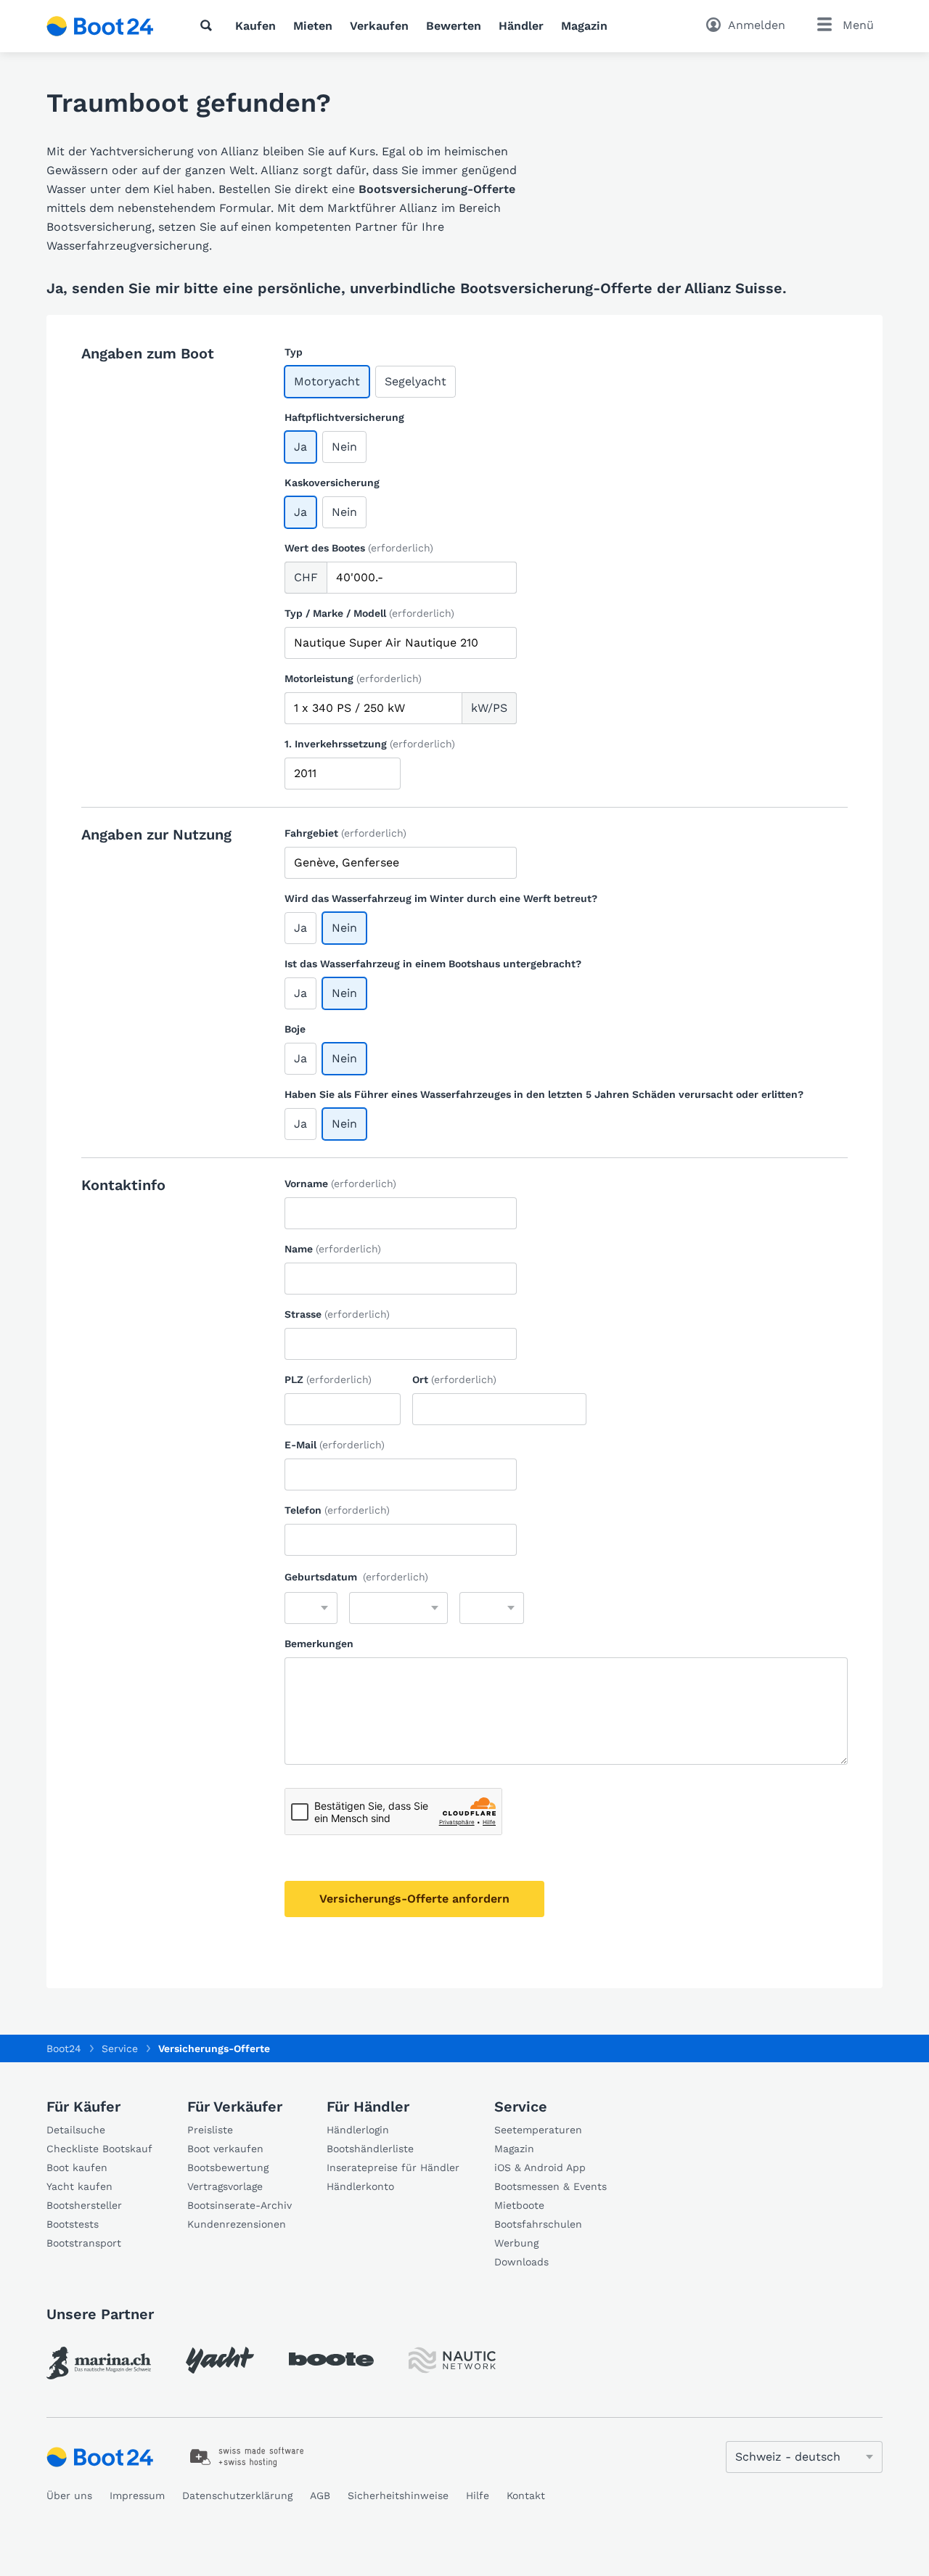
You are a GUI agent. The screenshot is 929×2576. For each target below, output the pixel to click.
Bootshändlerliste (370, 2149)
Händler (521, 26)
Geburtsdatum (356, 1577)
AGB (320, 2495)
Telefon (337, 1510)
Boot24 (64, 2048)
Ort (454, 1379)
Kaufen (255, 26)
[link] (99, 2363)
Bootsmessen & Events (551, 2186)
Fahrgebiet (345, 833)
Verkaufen (379, 26)
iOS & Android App (540, 2167)
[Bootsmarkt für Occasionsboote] (100, 26)
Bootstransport (84, 2243)
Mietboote (519, 2205)
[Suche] (209, 25)
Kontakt (526, 2495)
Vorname (340, 1184)
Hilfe (478, 2495)
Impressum (137, 2495)
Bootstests (73, 2224)
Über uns (69, 2495)
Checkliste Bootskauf (99, 2149)
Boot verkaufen (225, 2149)
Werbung (516, 2243)
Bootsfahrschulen (538, 2224)
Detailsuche (76, 2130)
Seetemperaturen (538, 2130)
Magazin (584, 26)
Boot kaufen (77, 2167)
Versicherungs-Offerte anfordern (414, 1899)
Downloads (521, 2262)
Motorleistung (353, 678)
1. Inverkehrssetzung (370, 744)
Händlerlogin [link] (358, 2130)
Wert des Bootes (359, 548)
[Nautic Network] (452, 2360)
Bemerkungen (319, 1644)
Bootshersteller (84, 2205)
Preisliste (210, 2130)
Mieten (313, 26)
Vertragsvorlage (225, 2186)
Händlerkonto (360, 2186)
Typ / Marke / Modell (369, 613)
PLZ (328, 1379)
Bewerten (454, 26)
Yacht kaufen (79, 2186)
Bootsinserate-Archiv (240, 2205)
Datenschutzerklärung (237, 2495)
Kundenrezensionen (237, 2224)
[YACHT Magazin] (220, 2360)
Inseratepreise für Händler (393, 2167)
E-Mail (335, 1445)
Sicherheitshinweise (398, 2495)
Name (333, 1249)
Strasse (337, 1314)
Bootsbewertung (228, 2167)
